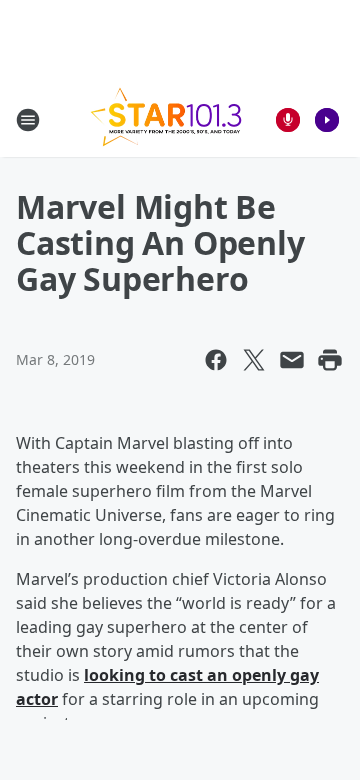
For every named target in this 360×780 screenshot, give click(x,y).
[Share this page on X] (254, 360)
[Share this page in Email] (292, 360)
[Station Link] (166, 119)
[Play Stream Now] (327, 120)
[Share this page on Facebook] (216, 360)
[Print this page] (330, 360)
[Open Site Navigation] (28, 120)
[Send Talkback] (288, 120)
